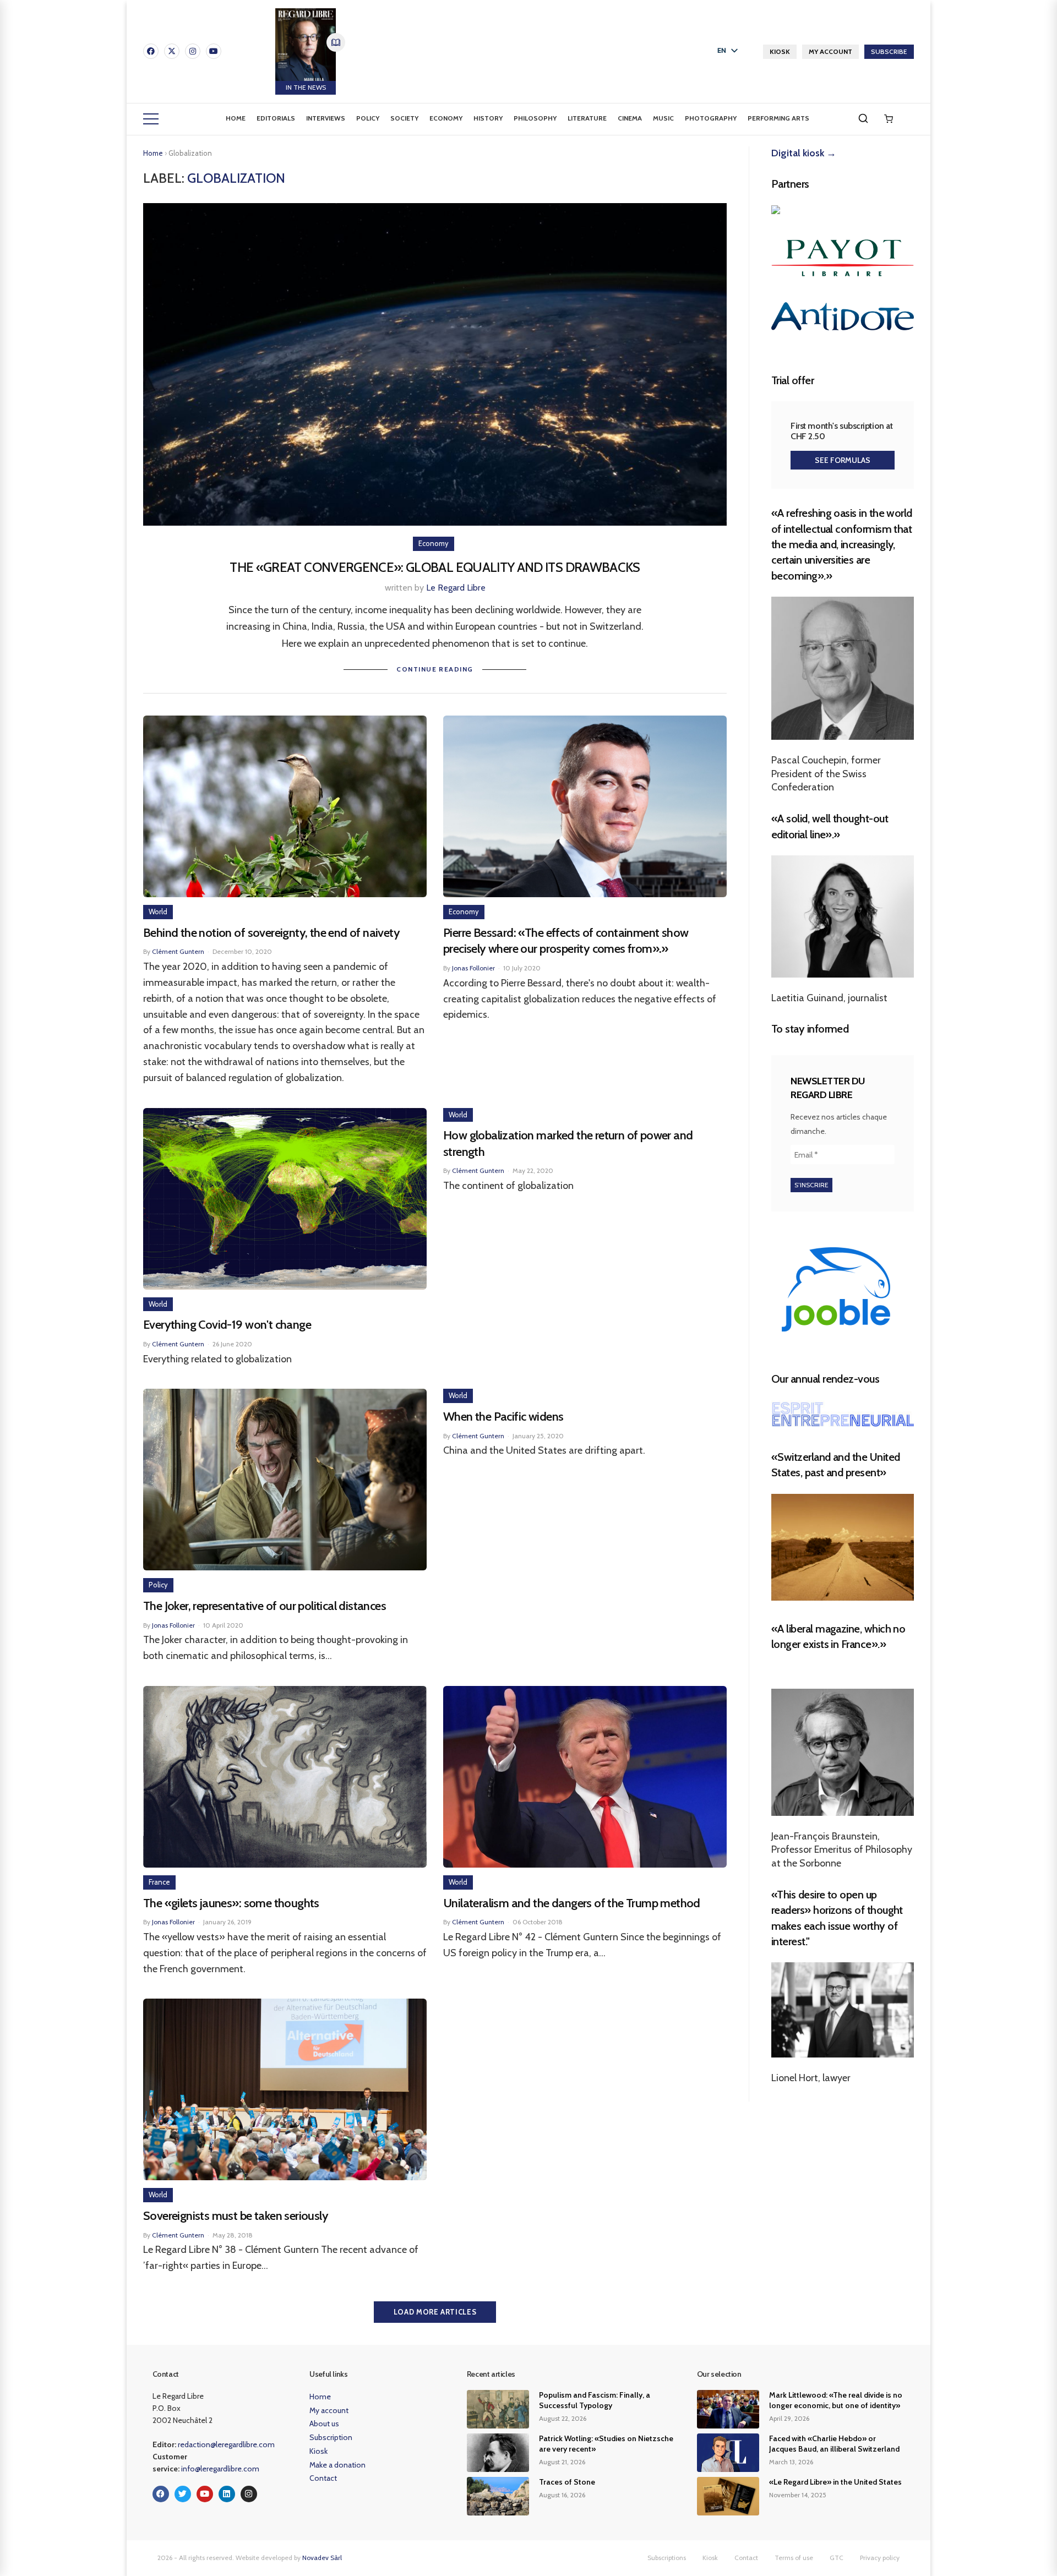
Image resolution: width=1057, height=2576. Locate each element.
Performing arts (778, 118)
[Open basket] (889, 119)
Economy (446, 118)
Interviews (326, 118)
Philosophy (535, 118)
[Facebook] (151, 51)
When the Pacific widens (503, 1417)
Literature (587, 118)
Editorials (276, 118)
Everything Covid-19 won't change (227, 1325)
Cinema (630, 118)
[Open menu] (151, 119)
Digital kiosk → (804, 153)
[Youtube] (214, 51)
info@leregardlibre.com (220, 2469)
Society (404, 118)
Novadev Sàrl (322, 2558)
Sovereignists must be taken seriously (236, 2216)
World (158, 912)
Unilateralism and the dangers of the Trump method (572, 1903)
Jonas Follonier (473, 968)
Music (663, 118)
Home (236, 118)
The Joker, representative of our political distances (265, 1606)
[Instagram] (193, 51)
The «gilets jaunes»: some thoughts (231, 1903)
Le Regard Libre (456, 588)
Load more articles (435, 2312)
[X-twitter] (172, 51)
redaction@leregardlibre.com (226, 2444)
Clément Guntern (178, 951)
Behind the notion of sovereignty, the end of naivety (271, 933)
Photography (711, 118)
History (488, 118)
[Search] (863, 118)
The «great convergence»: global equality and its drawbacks (435, 567)
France (159, 1882)
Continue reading (435, 669)
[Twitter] (183, 2494)
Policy (368, 118)
